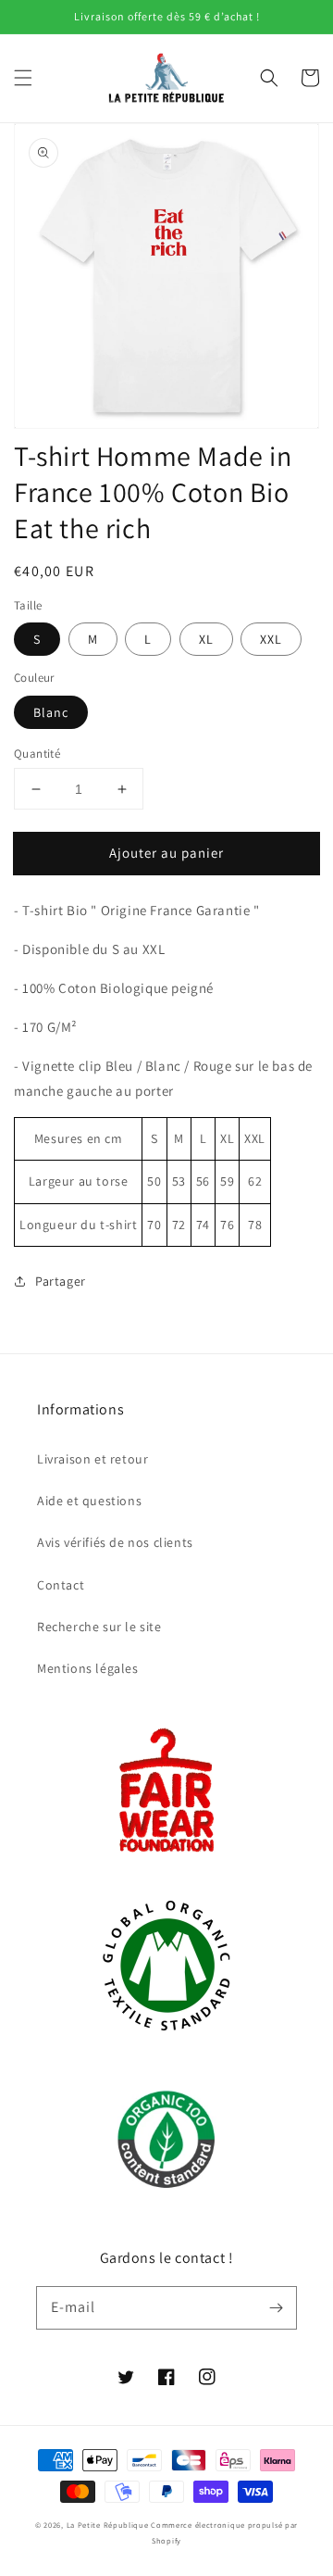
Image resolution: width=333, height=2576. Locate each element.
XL (206, 639)
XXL (271, 639)
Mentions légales (88, 1668)
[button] (23, 78)
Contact (61, 1585)
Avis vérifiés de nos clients (115, 1542)
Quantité (37, 754)
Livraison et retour (92, 1459)
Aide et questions (89, 1501)
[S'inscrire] (276, 2307)
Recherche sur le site (99, 1627)
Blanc (51, 712)
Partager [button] (61, 1281)
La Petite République (108, 2525)
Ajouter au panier (166, 853)
